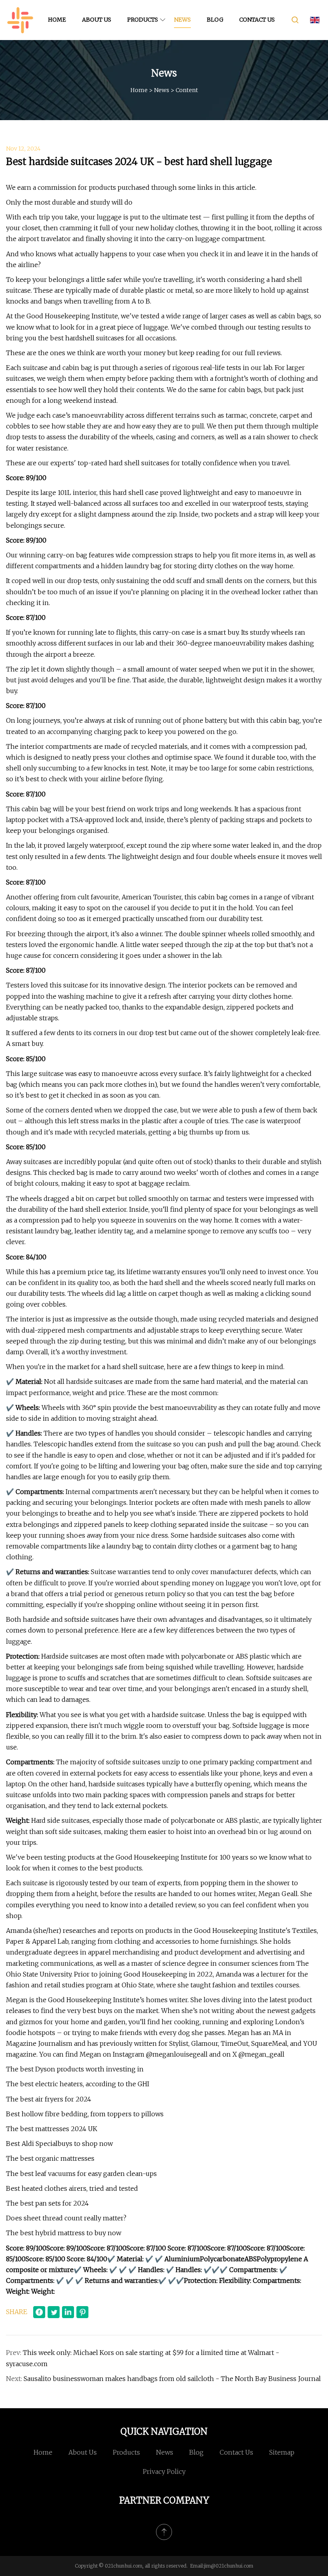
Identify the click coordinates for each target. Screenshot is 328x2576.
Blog (215, 20)
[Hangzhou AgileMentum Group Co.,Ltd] (20, 20)
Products (143, 20)
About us (97, 20)
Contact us (257, 20)
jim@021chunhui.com (229, 2566)
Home (57, 20)
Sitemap (282, 2452)
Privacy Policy (164, 2471)
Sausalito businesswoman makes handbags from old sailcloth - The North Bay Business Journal (172, 2379)
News (182, 20)
